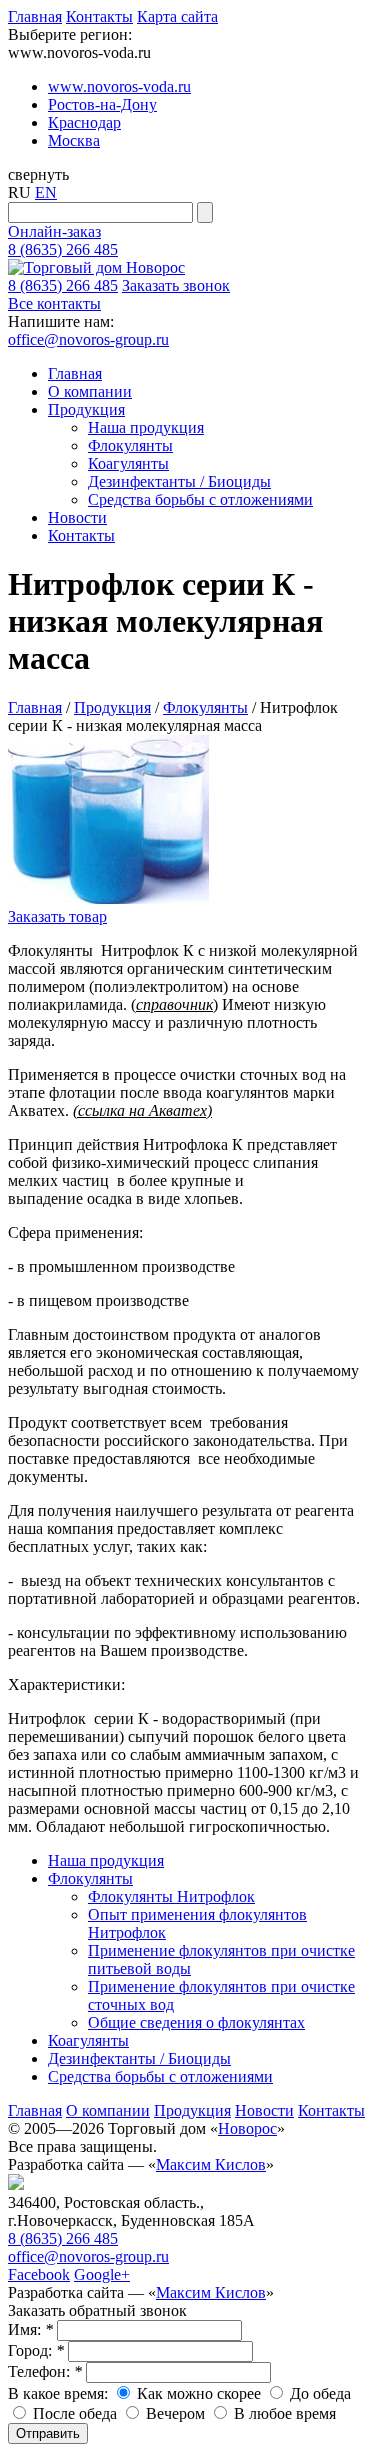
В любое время (283, 2413)
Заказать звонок (176, 285)
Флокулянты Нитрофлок (171, 1896)
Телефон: (45, 2371)
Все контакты (54, 303)
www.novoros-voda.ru (119, 86)
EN (46, 192)
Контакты (99, 16)
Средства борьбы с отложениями (200, 499)
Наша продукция (146, 427)
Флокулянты (130, 445)
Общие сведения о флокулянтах (196, 2022)
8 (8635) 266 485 (63, 249)
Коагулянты (128, 463)
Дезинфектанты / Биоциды (179, 481)
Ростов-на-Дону (102, 104)
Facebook (39, 2274)
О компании (90, 391)
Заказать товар (57, 916)
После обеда (73, 2413)
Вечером (173, 2413)
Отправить (48, 2433)
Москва (74, 140)
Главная (35, 16)
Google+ (102, 2274)
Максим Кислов (211, 2164)
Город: (36, 2350)
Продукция (86, 409)
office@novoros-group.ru (88, 339)
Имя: (30, 2329)
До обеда (318, 2393)
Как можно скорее (197, 2393)
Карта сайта (177, 16)
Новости (77, 517)
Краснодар (84, 122)
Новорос (247, 2128)
